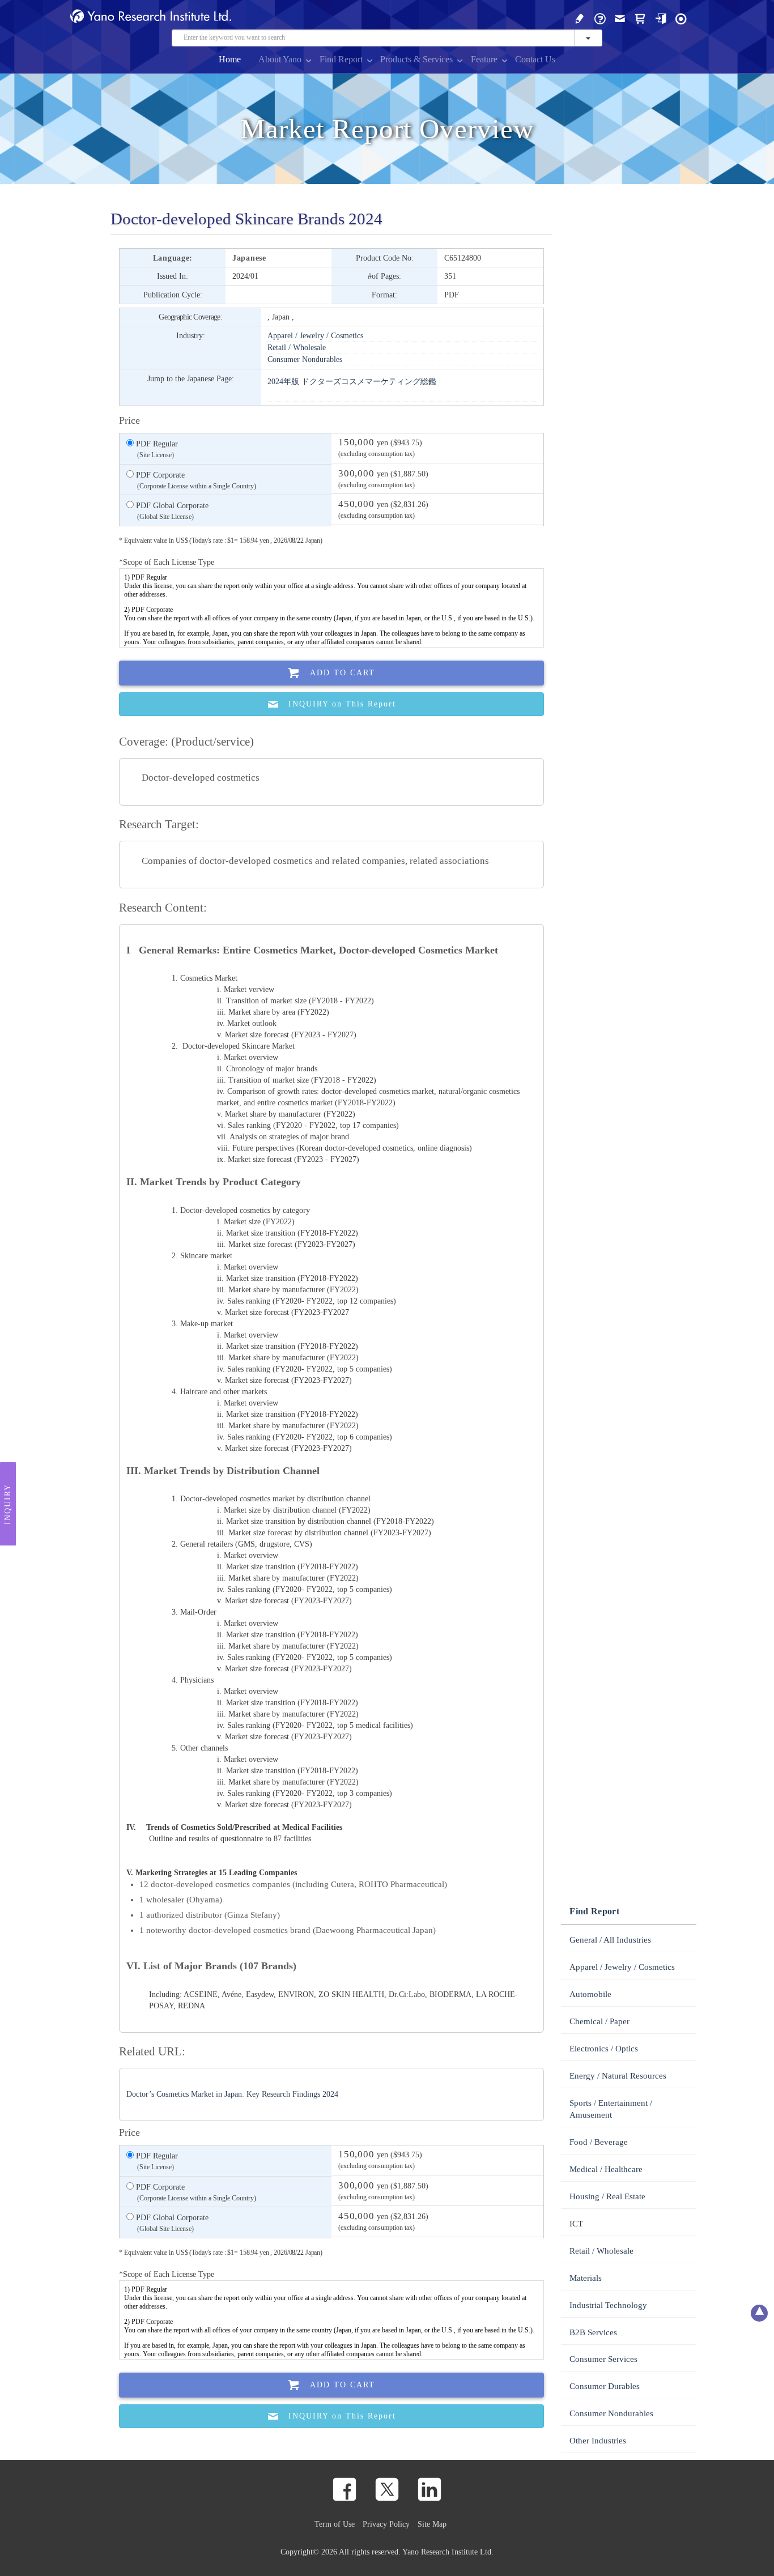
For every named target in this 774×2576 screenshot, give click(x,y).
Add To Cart (343, 673)
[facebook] (345, 2489)
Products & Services (416, 59)
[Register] (580, 18)
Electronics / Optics (604, 2049)
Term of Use (335, 2524)
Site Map (432, 2524)
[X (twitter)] (387, 2489)
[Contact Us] (620, 18)
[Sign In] (661, 18)
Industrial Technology (608, 2305)
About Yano (280, 59)
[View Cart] (640, 18)
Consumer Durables (605, 2386)
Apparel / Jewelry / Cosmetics (315, 335)
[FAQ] (600, 18)
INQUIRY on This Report (342, 704)
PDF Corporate (195, 480)
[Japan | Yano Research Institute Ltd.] (681, 18)
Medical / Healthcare (606, 2169)
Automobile (590, 1994)
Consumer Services (603, 2359)
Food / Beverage (599, 2142)
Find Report (341, 59)
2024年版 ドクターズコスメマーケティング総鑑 (352, 381)
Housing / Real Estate (607, 2196)
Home (230, 59)
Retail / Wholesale (297, 347)
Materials (586, 2278)
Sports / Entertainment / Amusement (611, 2109)
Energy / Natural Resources (618, 2076)
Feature (484, 59)
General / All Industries (610, 1940)
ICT (576, 2224)
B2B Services (593, 2332)
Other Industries (598, 2441)
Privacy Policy (386, 2524)
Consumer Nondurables (305, 359)
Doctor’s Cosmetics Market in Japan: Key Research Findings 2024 (232, 2094)
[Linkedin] (429, 2489)
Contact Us (535, 59)
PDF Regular (156, 449)
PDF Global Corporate (171, 511)
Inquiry (8, 1504)
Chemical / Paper (599, 2021)
